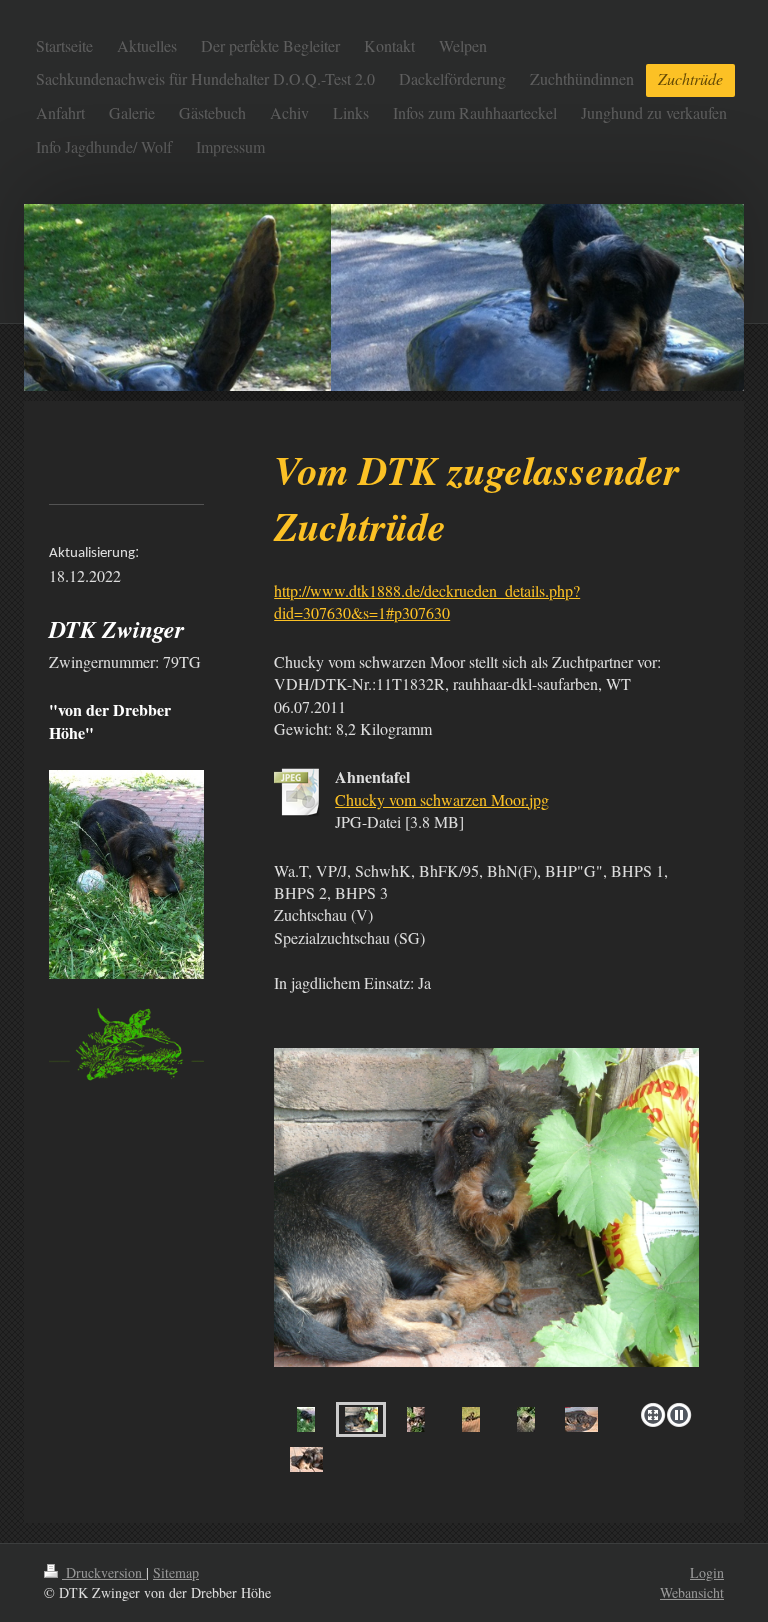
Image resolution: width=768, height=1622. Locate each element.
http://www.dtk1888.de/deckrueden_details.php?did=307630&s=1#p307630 (427, 601)
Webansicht (692, 1592)
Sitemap (176, 1572)
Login (707, 1572)
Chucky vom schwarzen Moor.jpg (442, 799)
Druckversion (104, 1572)
